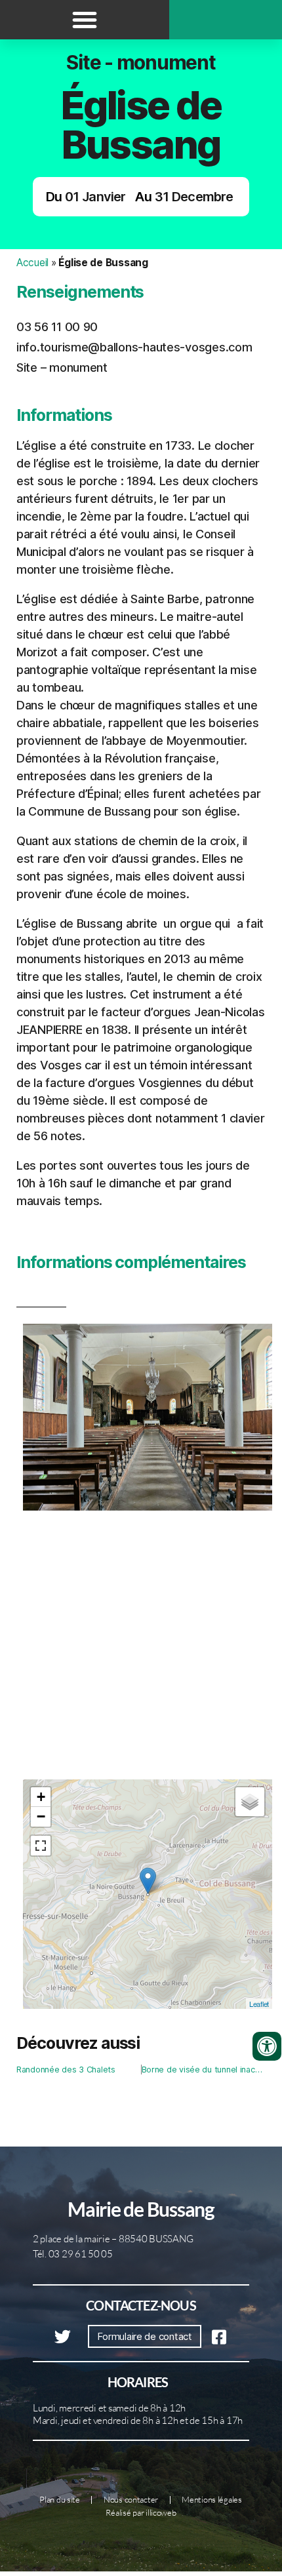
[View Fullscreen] (41, 1846)
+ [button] (41, 1797)
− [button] (41, 1816)
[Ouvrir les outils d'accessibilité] (267, 2046)
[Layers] (250, 1802)
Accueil (32, 263)
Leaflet (259, 2004)
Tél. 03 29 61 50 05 (73, 2254)
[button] (85, 20)
